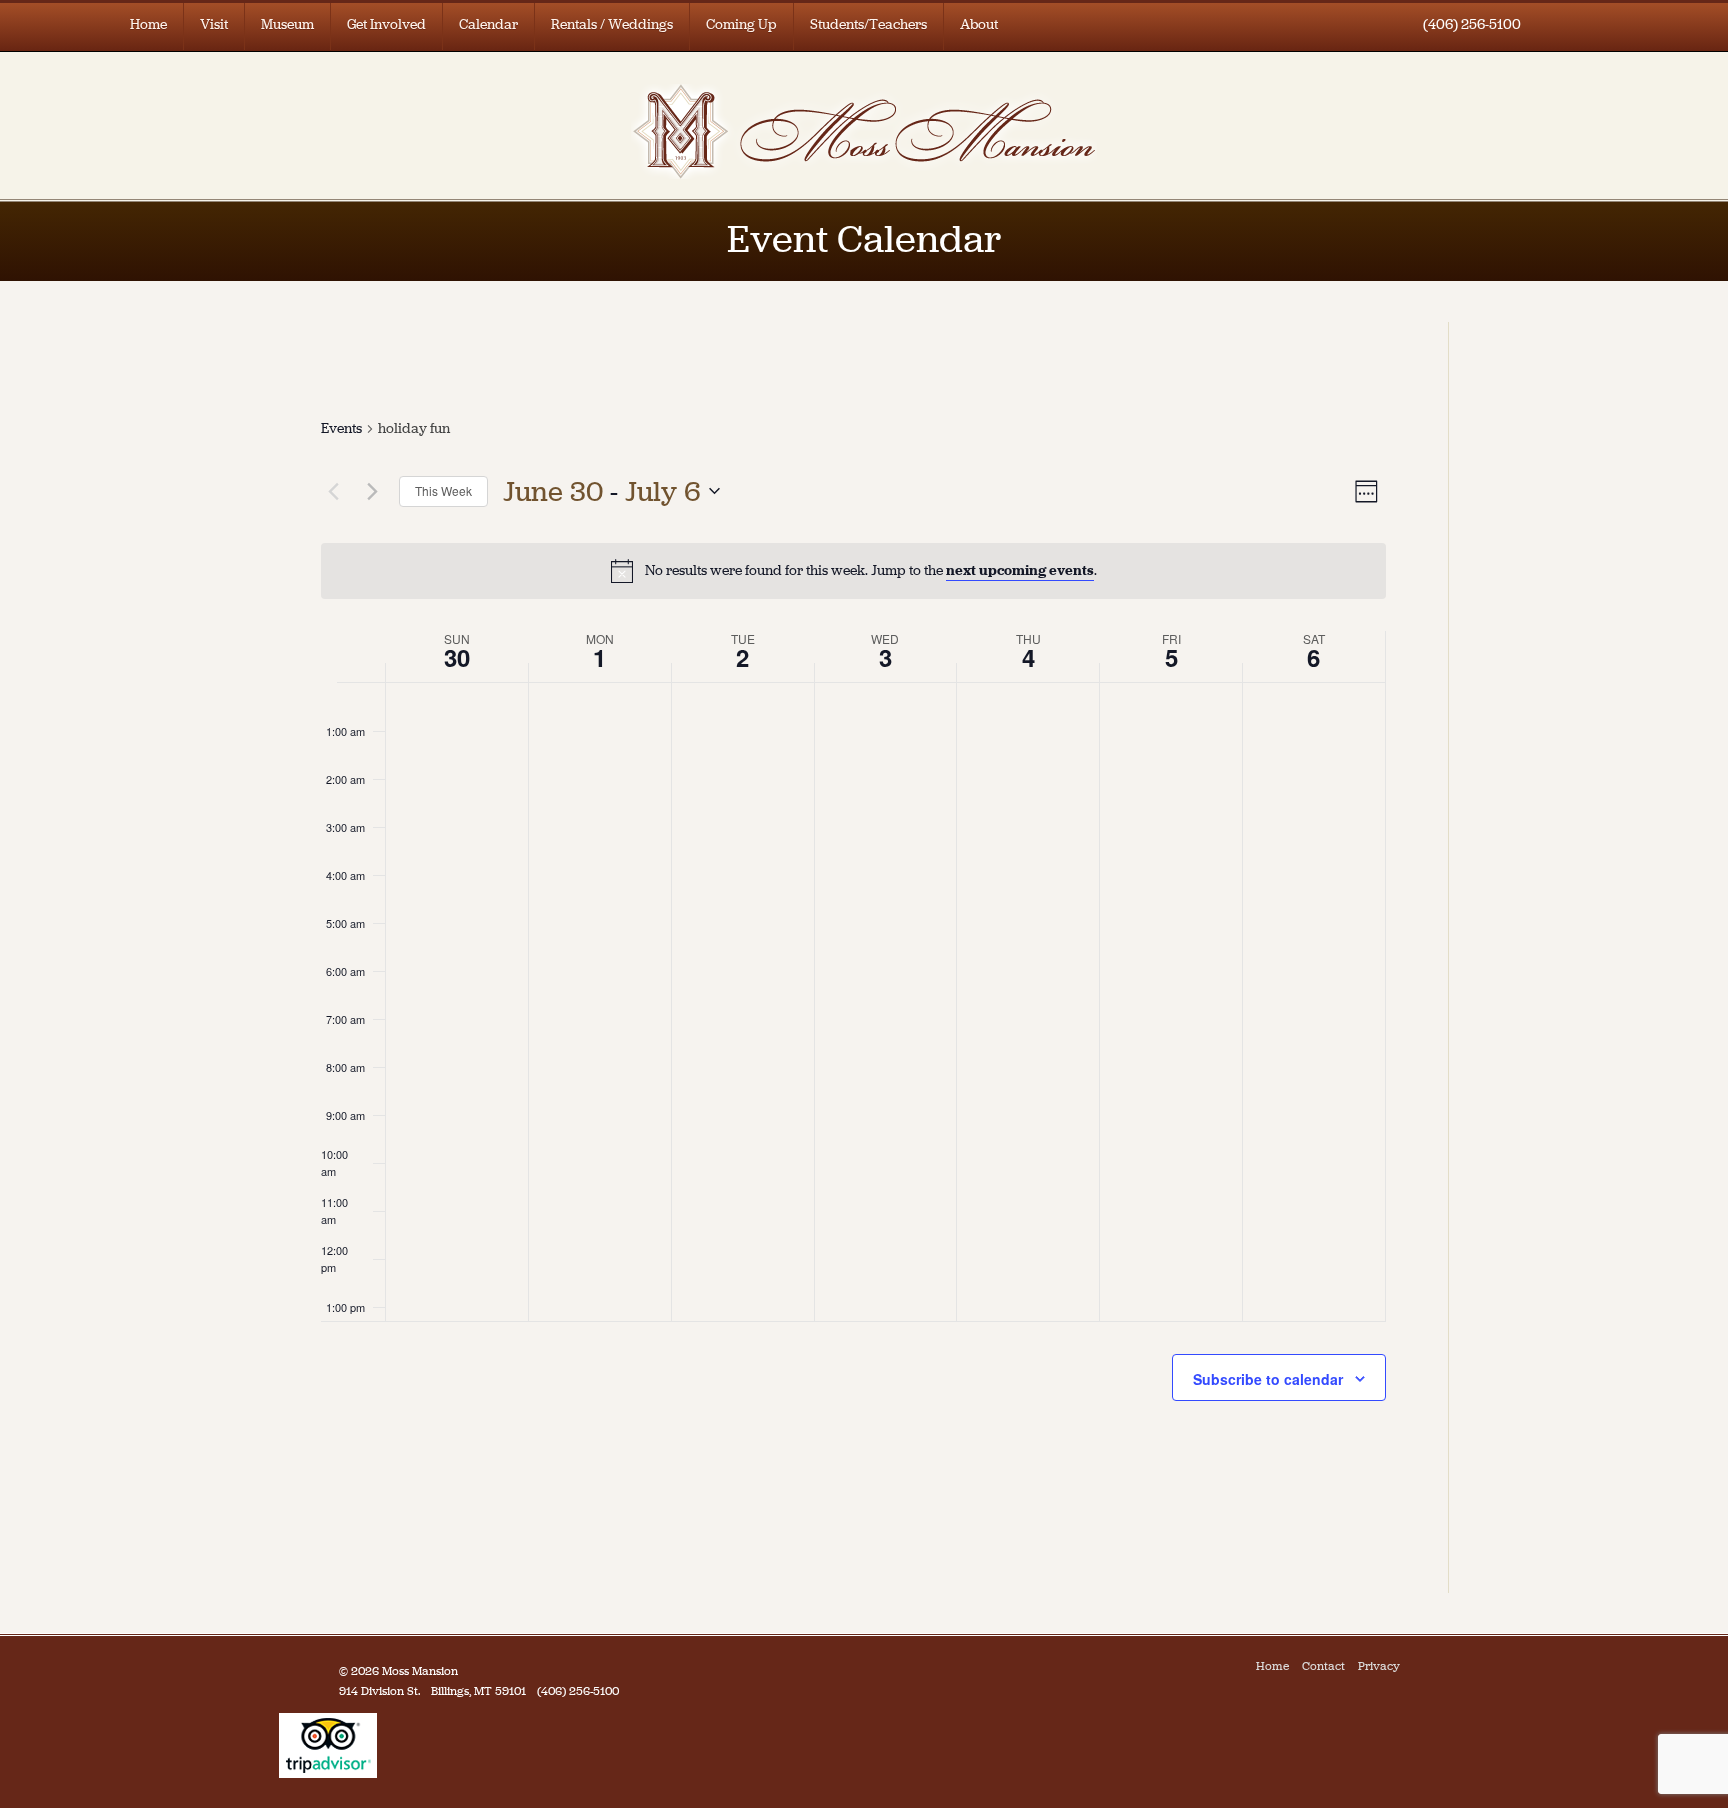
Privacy (1379, 1666)
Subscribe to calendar (1268, 1379)
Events (341, 428)
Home (148, 24)
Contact (1323, 1666)
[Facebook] (1417, 1666)
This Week (443, 490)
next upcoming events (1020, 570)
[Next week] (372, 491)
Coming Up (741, 24)
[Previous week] (333, 491)
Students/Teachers (868, 24)
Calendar (488, 24)
